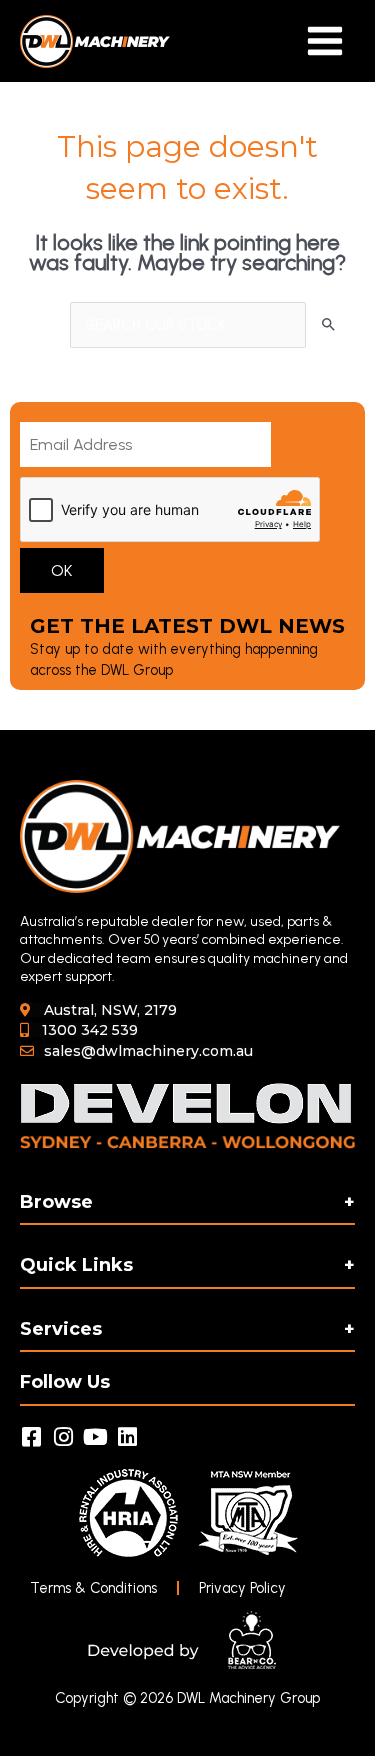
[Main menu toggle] (325, 41)
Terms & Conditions (93, 1588)
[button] (98, 1010)
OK (61, 570)
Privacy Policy (242, 1588)
